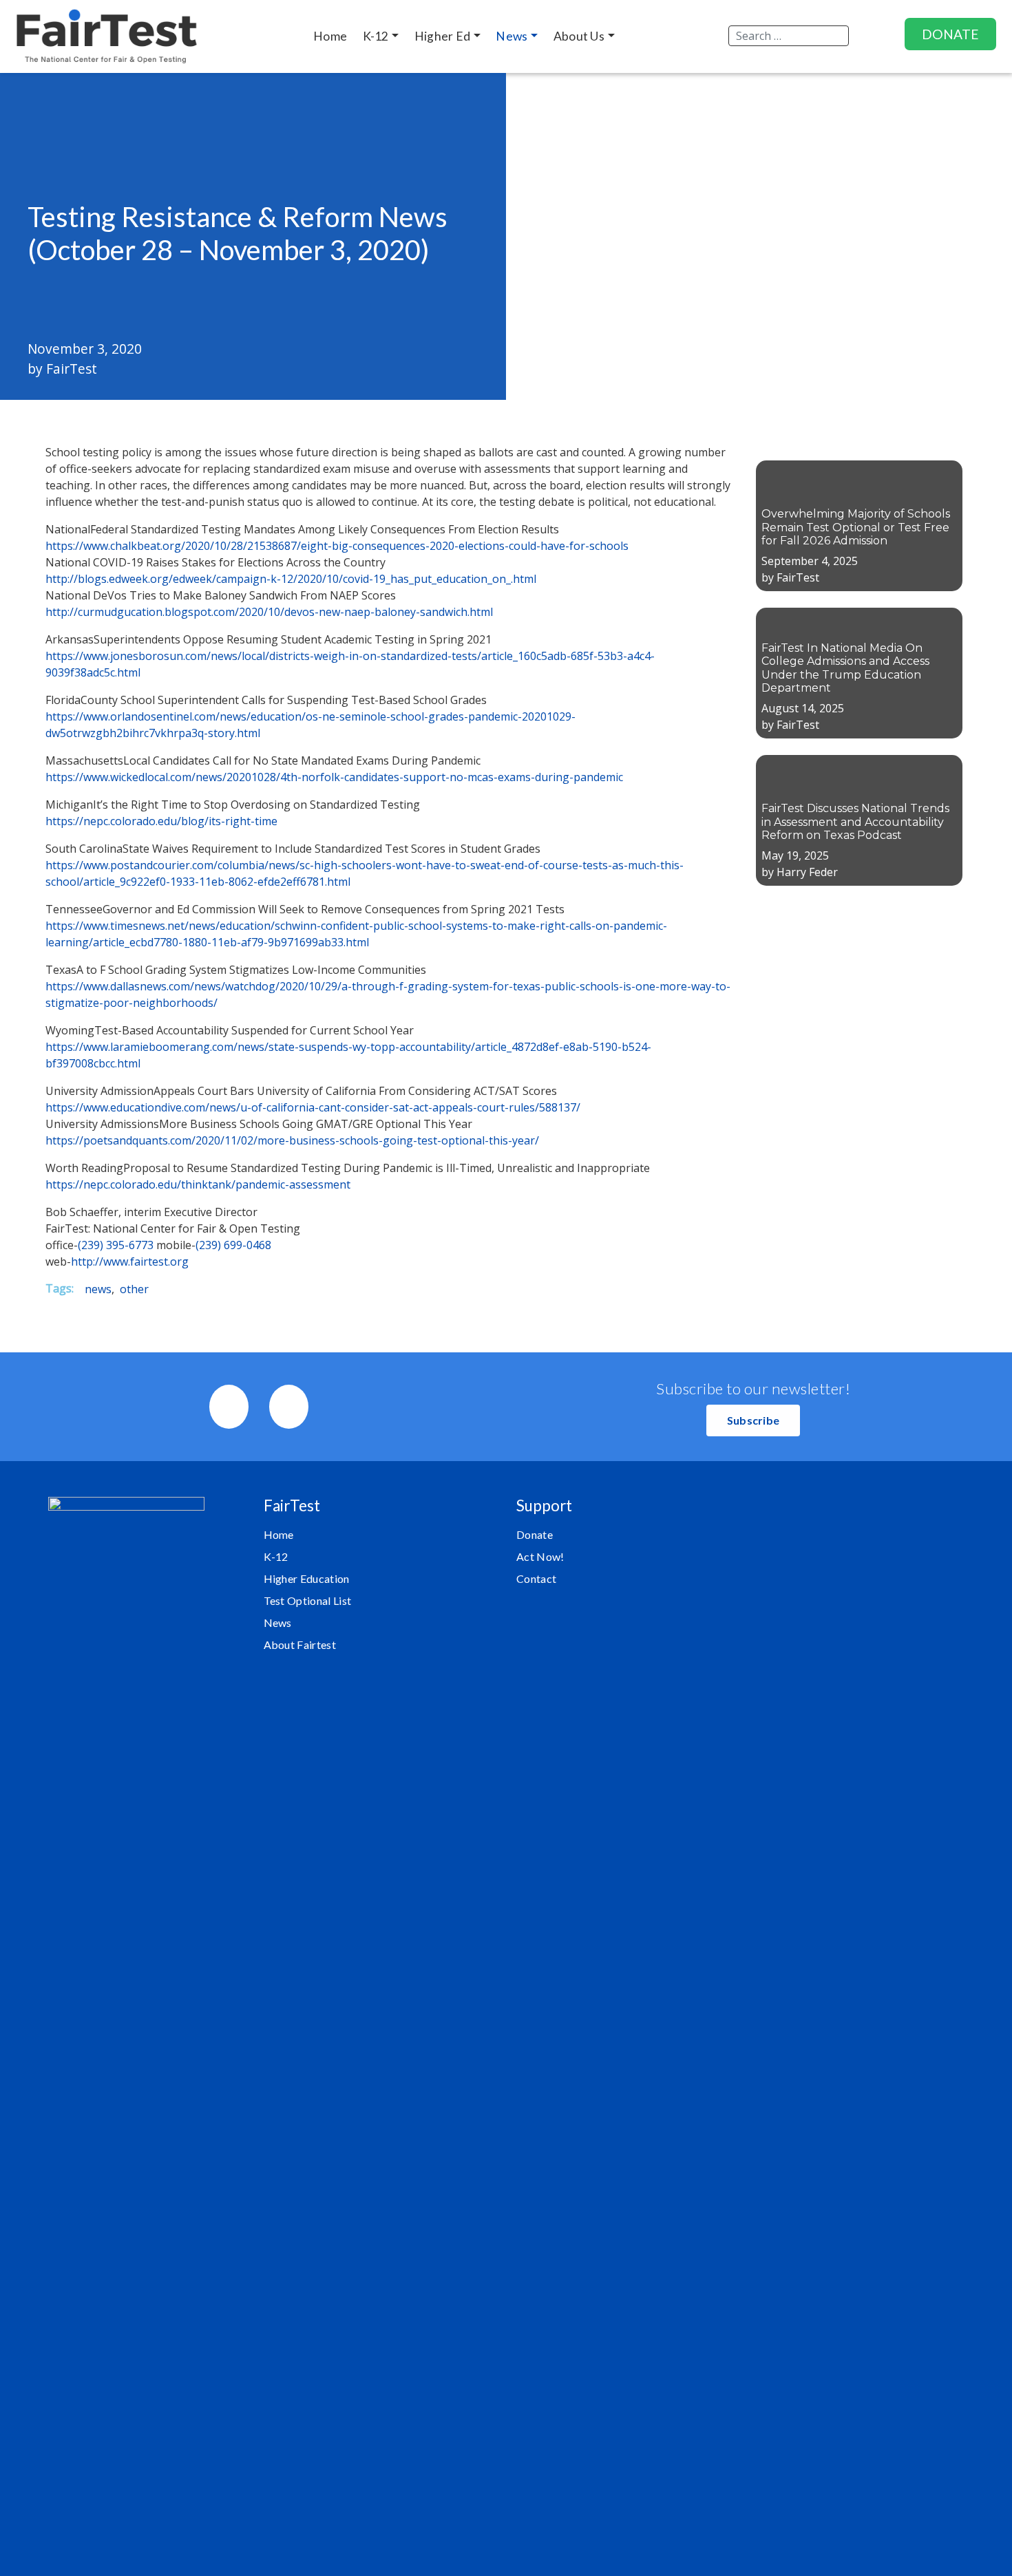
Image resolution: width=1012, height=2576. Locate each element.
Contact (536, 1578)
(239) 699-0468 (233, 1245)
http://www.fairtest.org (130, 1262)
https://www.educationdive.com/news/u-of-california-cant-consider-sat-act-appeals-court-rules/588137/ (313, 1107)
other (134, 1289)
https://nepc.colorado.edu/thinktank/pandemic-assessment (198, 1184)
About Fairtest (300, 1644)
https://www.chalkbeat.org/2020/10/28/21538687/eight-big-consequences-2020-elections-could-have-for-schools (337, 546)
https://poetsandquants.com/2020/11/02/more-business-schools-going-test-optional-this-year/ (292, 1140)
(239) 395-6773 (116, 1245)
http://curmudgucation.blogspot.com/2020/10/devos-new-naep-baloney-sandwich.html (269, 612)
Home (279, 1534)
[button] (753, 1420)
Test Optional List (308, 1600)
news (98, 1289)
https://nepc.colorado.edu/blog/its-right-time (161, 821)
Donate (535, 1534)
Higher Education (307, 1578)
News (278, 1622)
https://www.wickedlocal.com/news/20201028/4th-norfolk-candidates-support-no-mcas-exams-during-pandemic (334, 777)
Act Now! (540, 1556)
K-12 (276, 1556)
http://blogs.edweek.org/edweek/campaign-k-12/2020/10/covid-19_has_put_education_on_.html (291, 579)
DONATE (950, 34)
